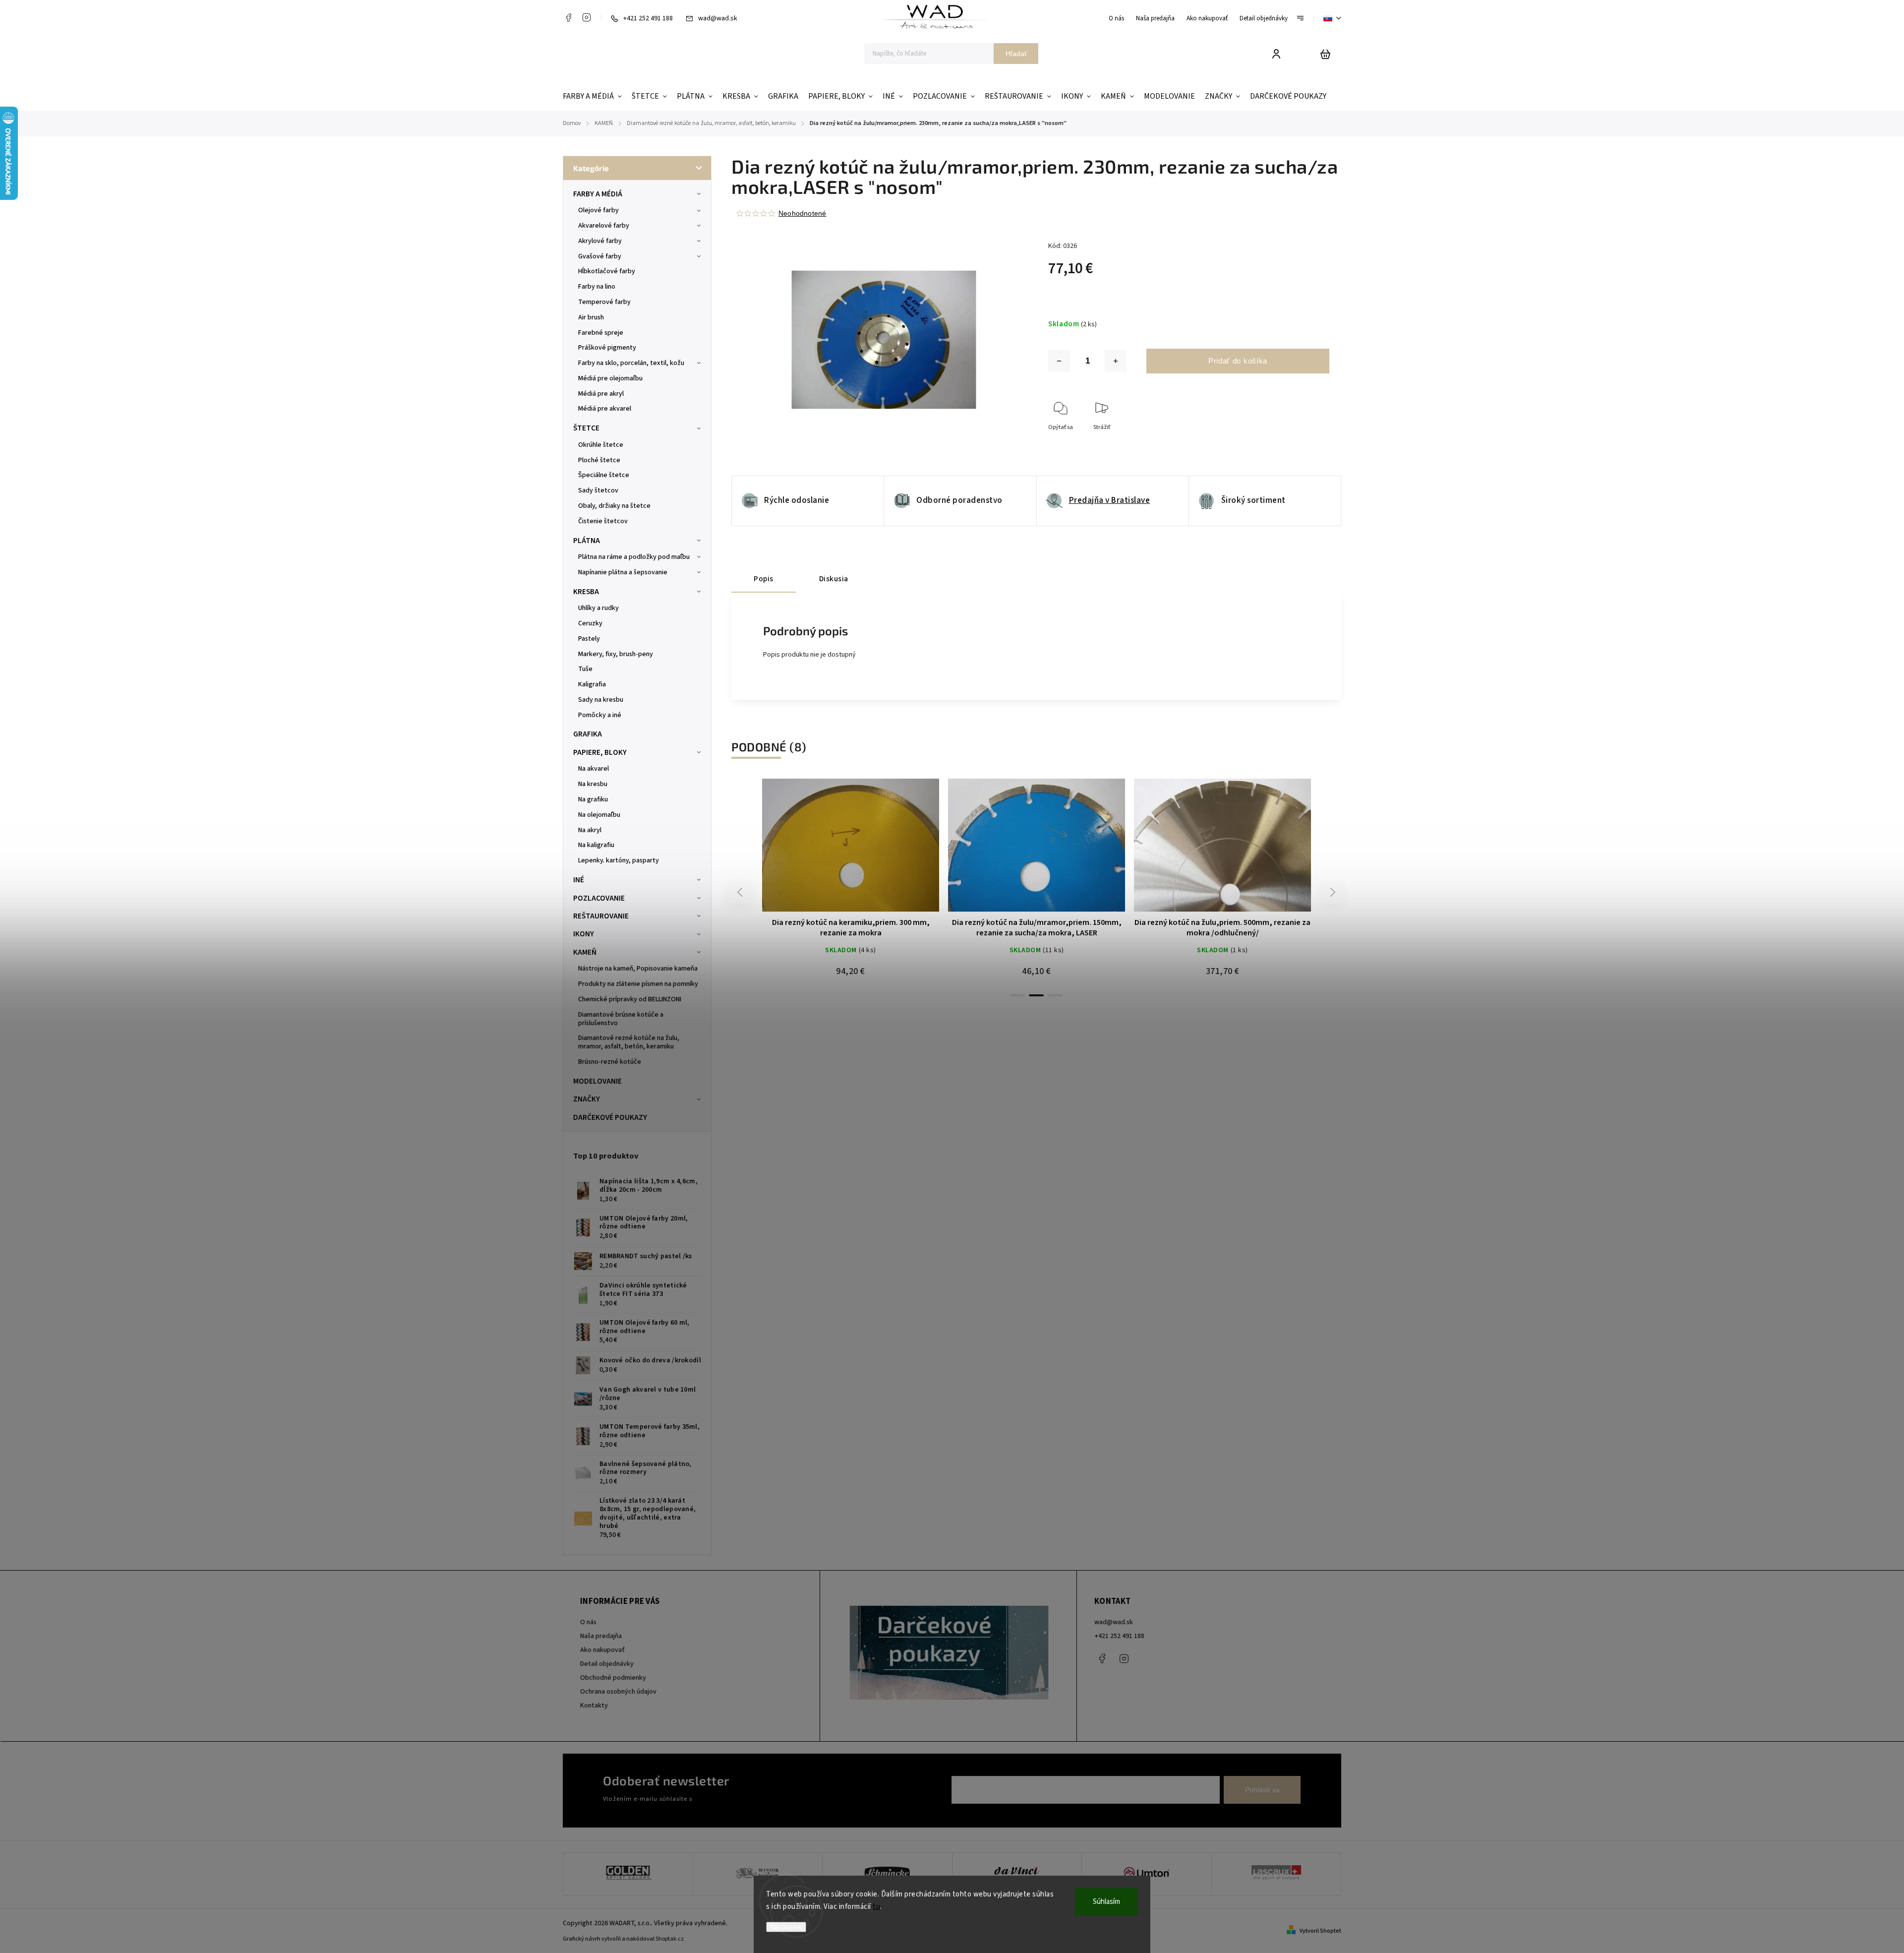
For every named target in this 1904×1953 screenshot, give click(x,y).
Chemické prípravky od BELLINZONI (630, 999)
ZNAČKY (587, 1099)
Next (1333, 892)
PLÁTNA (587, 541)
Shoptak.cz (670, 1939)
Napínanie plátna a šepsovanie (623, 572)
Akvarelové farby (604, 226)
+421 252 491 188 (1119, 1636)
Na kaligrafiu (596, 845)
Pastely (589, 639)
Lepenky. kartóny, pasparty (619, 860)
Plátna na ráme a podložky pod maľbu (634, 557)
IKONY (584, 934)
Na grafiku (593, 799)
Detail (875, 850)
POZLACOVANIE (599, 898)
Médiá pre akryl (601, 394)
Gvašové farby (600, 256)
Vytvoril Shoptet (1320, 1931)
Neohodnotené (802, 213)
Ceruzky (590, 623)
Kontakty (594, 1706)
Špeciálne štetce (604, 475)
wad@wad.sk (1114, 1622)
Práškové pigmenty (607, 348)
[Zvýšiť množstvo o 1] (1116, 361)
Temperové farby (604, 302)
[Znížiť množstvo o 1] (1059, 361)
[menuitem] (595, 96)
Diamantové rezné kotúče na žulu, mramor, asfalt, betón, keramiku (629, 1042)
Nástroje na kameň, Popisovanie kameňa (638, 969)
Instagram (587, 17)
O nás (1116, 18)
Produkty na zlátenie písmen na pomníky (638, 984)
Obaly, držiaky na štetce (614, 506)
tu (876, 1907)
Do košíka (827, 850)
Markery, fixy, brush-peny (616, 654)
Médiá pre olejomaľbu (610, 378)
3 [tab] (1055, 995)
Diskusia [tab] (834, 579)
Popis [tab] (764, 579)
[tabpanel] (1037, 882)
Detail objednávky (1264, 18)
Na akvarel (594, 769)
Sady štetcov (598, 490)
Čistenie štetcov (603, 521)
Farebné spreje (601, 333)
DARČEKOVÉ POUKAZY (610, 1117)
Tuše (585, 669)
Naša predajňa (1155, 18)
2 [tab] (1036, 995)
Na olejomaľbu (599, 815)
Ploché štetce (599, 460)
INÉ (579, 880)
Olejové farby (598, 210)
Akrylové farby (600, 241)
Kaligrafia (592, 684)
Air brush (591, 317)
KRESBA (586, 592)
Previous (741, 892)
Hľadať (1016, 54)
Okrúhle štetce (601, 445)
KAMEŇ (585, 952)
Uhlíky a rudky (598, 608)
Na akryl (590, 830)
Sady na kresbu (601, 700)
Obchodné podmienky (613, 1678)
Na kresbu (593, 784)
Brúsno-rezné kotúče (610, 1062)
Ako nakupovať (1207, 18)
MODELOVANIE (597, 1081)
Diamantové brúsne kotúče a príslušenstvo (621, 1019)
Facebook (568, 17)
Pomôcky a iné (600, 715)
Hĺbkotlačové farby (607, 271)
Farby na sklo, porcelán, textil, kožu (631, 363)
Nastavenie (786, 1927)
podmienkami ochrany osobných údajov (750, 1799)
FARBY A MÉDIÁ (598, 194)
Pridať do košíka (1238, 361)
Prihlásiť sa (1262, 1790)
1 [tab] (1017, 995)
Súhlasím (1106, 1902)
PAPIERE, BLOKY (600, 752)
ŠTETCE (586, 428)
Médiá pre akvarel (605, 409)
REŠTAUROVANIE (601, 916)
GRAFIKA (588, 734)
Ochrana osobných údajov (618, 1692)
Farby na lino (597, 287)
